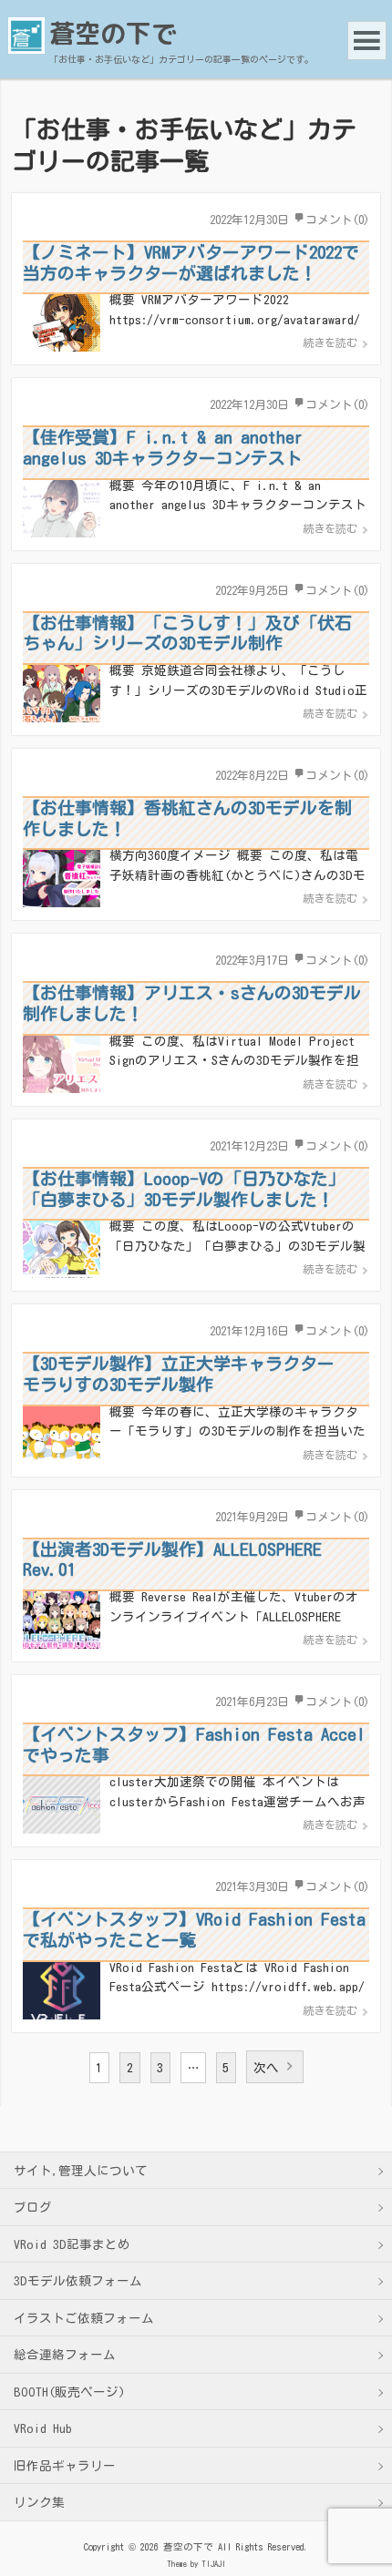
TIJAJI (214, 2564)
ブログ (33, 2207)
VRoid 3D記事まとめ (72, 2244)
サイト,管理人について (81, 2171)
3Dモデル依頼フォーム (78, 2281)
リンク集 (39, 2502)
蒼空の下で (113, 33)
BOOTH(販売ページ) (69, 2392)
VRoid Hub (43, 2428)
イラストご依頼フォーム (84, 2318)
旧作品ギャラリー (65, 2466)
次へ (266, 2068)
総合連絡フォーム (65, 2355)
